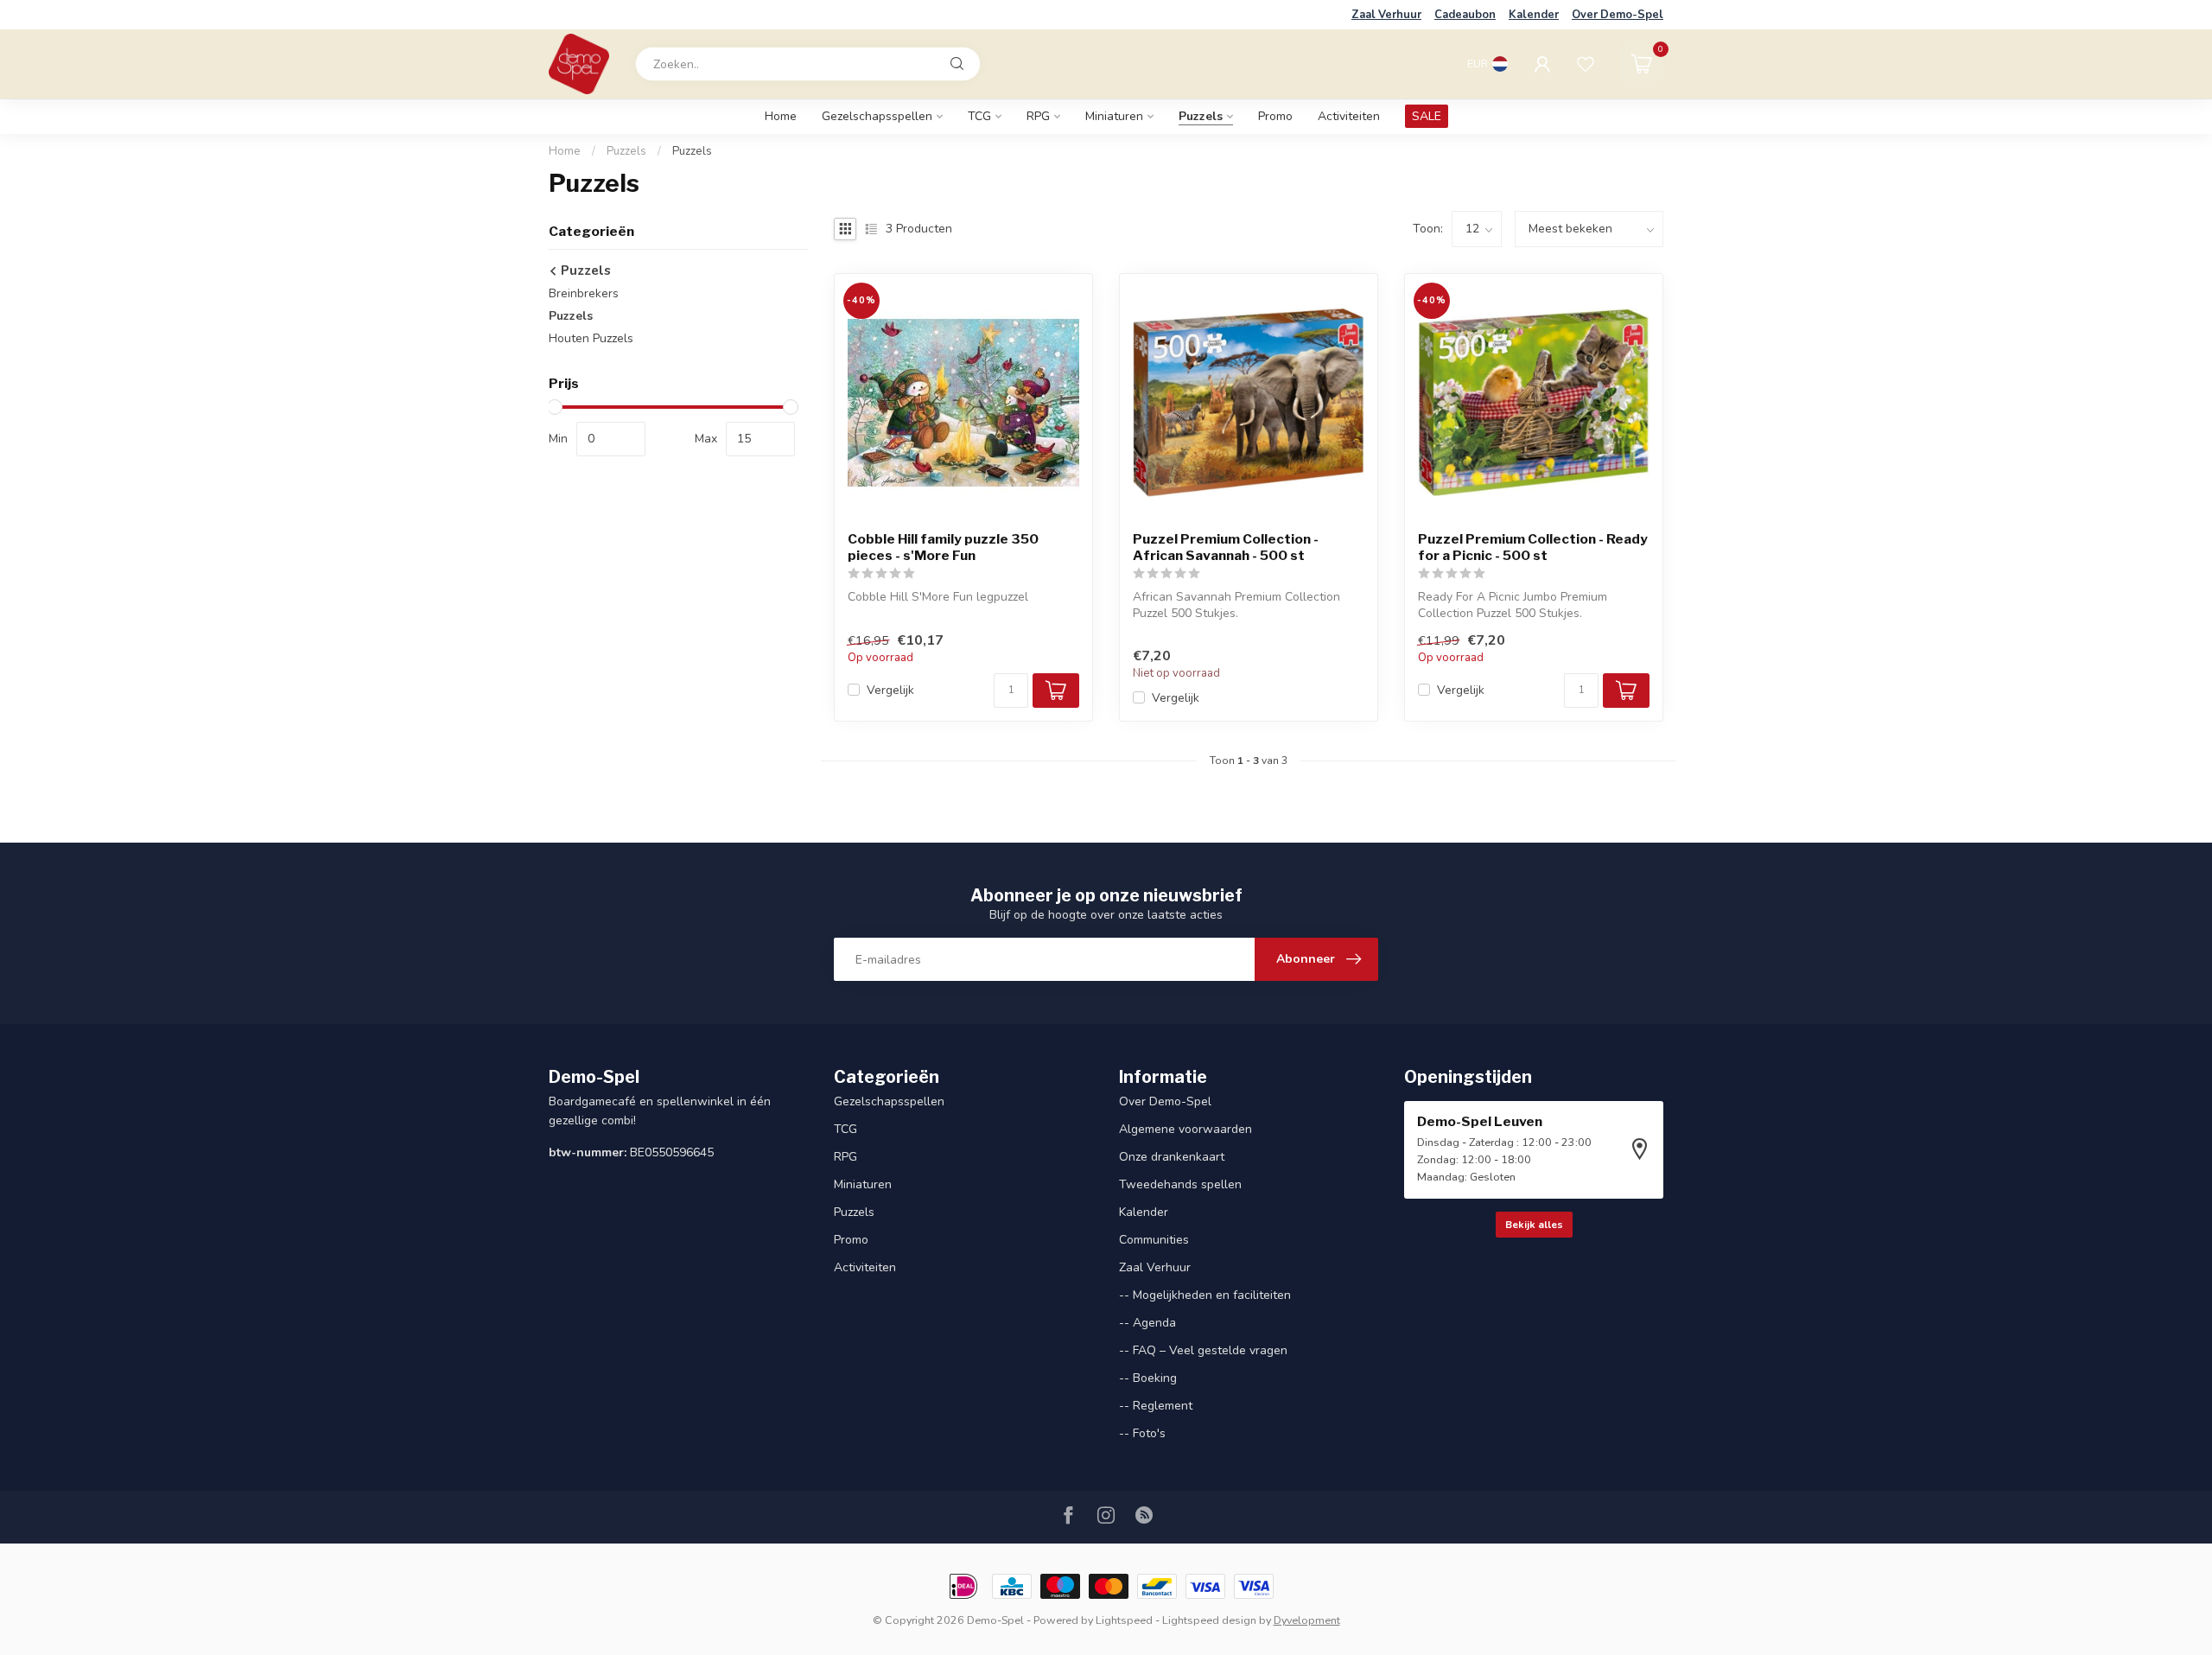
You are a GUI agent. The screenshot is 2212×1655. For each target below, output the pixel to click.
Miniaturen (1114, 116)
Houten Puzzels (591, 338)
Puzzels (1201, 116)
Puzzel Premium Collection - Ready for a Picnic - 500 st (1533, 547)
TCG (979, 116)
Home (781, 116)
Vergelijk (890, 690)
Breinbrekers (584, 293)
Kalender (1534, 15)
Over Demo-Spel (1618, 15)
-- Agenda (1147, 1323)
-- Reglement (1156, 1406)
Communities (1154, 1240)
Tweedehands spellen (1180, 1184)
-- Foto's (1142, 1433)
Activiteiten (1349, 116)
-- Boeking (1148, 1378)
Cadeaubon (1465, 15)
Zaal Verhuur (1386, 15)
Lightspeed (1124, 1620)
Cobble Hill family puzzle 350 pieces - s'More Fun (943, 547)
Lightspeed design (1209, 1620)
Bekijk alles (1534, 1225)
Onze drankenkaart (1172, 1157)
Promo (1275, 116)
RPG (1038, 116)
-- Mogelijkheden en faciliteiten (1205, 1295)
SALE (1427, 116)
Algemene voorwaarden (1185, 1129)
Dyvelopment (1307, 1620)
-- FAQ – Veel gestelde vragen (1203, 1350)
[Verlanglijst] (1586, 64)
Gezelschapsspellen (877, 116)
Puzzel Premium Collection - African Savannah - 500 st (1226, 547)
